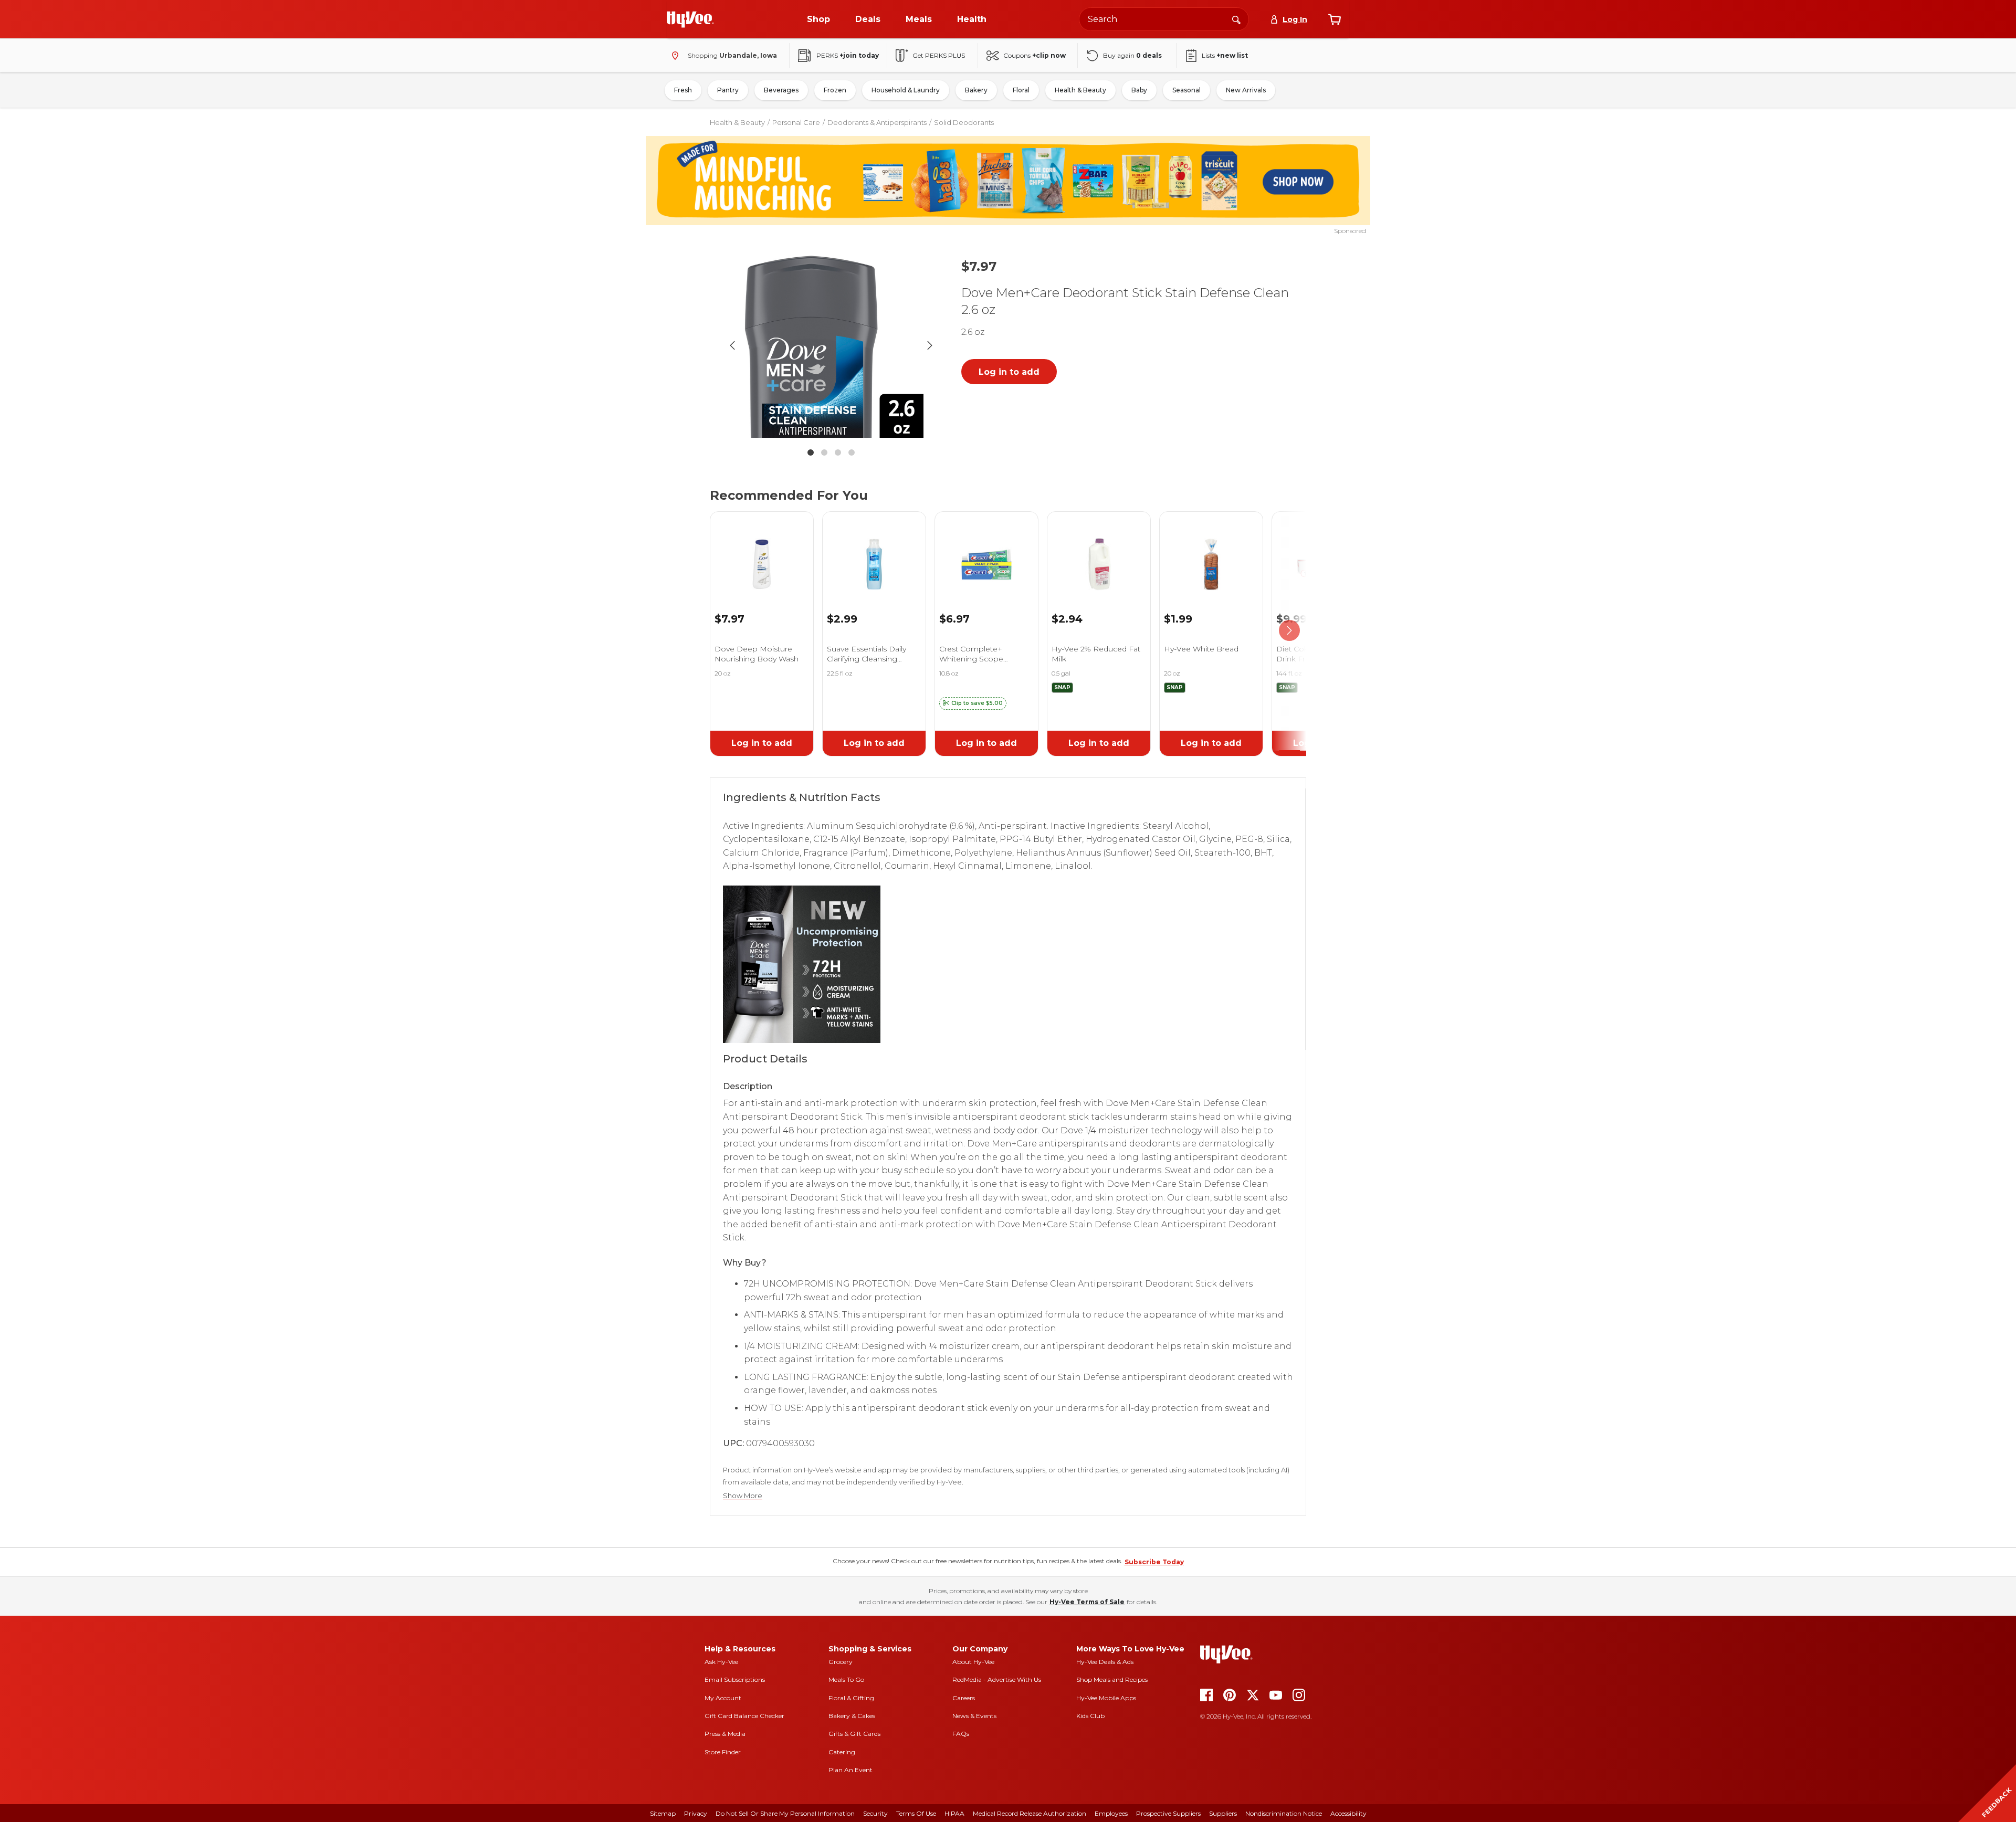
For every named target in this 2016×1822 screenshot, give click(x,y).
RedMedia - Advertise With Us (997, 1679)
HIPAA (954, 1813)
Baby (1139, 90)
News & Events (974, 1716)
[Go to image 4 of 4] (852, 452)
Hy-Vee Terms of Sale (1087, 1602)
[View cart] (1335, 19)
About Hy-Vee (973, 1662)
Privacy (696, 1813)
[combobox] (1164, 19)
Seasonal (1186, 90)
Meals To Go (846, 1679)
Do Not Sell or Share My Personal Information (785, 1813)
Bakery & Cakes (852, 1716)
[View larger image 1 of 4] (831, 345)
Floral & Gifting (851, 1698)
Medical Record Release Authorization (1030, 1813)
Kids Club (1090, 1716)
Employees (1111, 1813)
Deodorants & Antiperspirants (877, 122)
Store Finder (723, 1752)
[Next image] (930, 345)
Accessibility (1348, 1813)
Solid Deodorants (964, 122)
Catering (842, 1752)
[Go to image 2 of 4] (824, 452)
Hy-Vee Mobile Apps (1106, 1698)
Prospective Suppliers (1168, 1813)
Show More (743, 1496)
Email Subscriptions (735, 1679)
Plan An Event (850, 1770)
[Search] (1236, 19)
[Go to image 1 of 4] (811, 452)
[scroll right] (1289, 631)
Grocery (841, 1662)
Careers (964, 1698)
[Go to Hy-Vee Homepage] (690, 19)
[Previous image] (732, 345)
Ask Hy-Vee (721, 1662)
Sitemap (663, 1813)
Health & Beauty (1080, 90)
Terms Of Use (916, 1813)
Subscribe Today (1154, 1562)
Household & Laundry (906, 90)
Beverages (781, 90)
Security (875, 1813)
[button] (973, 703)
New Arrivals (1246, 90)
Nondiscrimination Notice (1284, 1813)
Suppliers (1223, 1813)
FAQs (961, 1734)
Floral (1021, 90)
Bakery (976, 90)
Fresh (683, 90)
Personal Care (796, 122)
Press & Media (725, 1734)
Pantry (728, 90)
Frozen (835, 90)
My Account (723, 1698)
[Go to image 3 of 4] (838, 452)
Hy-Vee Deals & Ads (1105, 1662)
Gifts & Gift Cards (854, 1734)
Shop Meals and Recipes (1112, 1679)
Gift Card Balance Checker (744, 1716)
